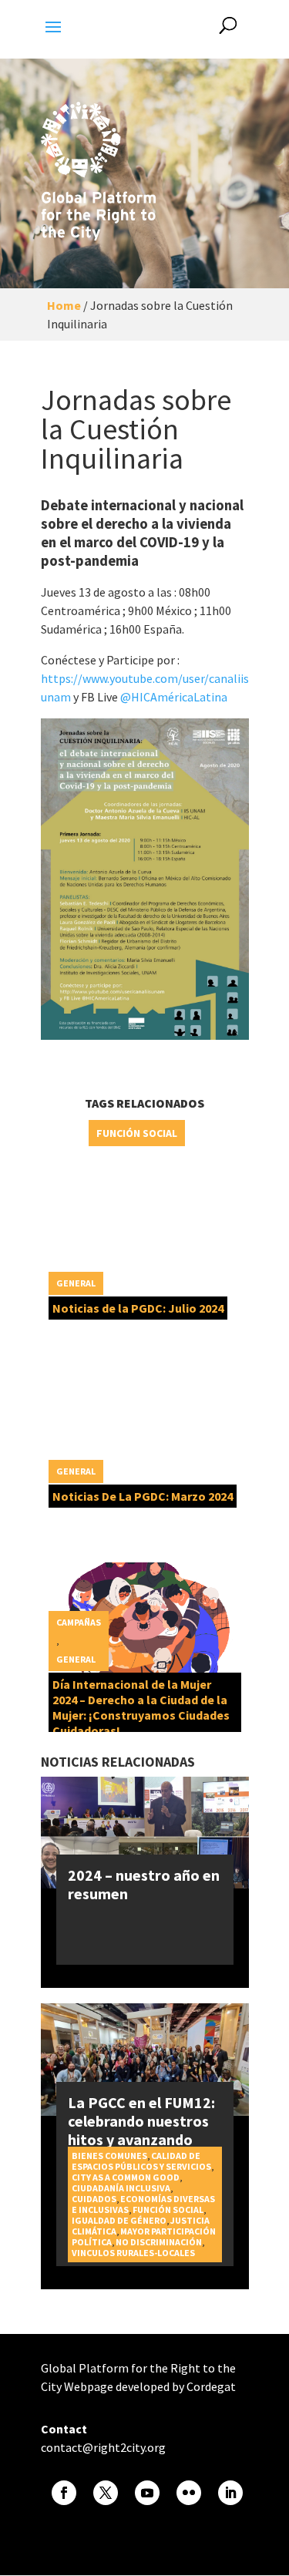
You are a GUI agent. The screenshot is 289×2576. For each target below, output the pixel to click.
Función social (137, 1133)
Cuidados (94, 2199)
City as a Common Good (126, 2177)
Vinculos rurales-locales (133, 2253)
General (76, 1283)
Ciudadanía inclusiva (121, 2188)
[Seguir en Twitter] (106, 2493)
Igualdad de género (119, 2220)
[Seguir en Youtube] (147, 2493)
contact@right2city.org (103, 2447)
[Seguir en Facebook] (64, 2493)
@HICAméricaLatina (173, 697)
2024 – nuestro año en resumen (144, 1884)
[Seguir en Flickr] (189, 2493)
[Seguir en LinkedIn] (230, 2493)
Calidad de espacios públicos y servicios (141, 2161)
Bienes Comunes (109, 2156)
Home (64, 305)
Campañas (79, 1622)
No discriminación (159, 2242)
